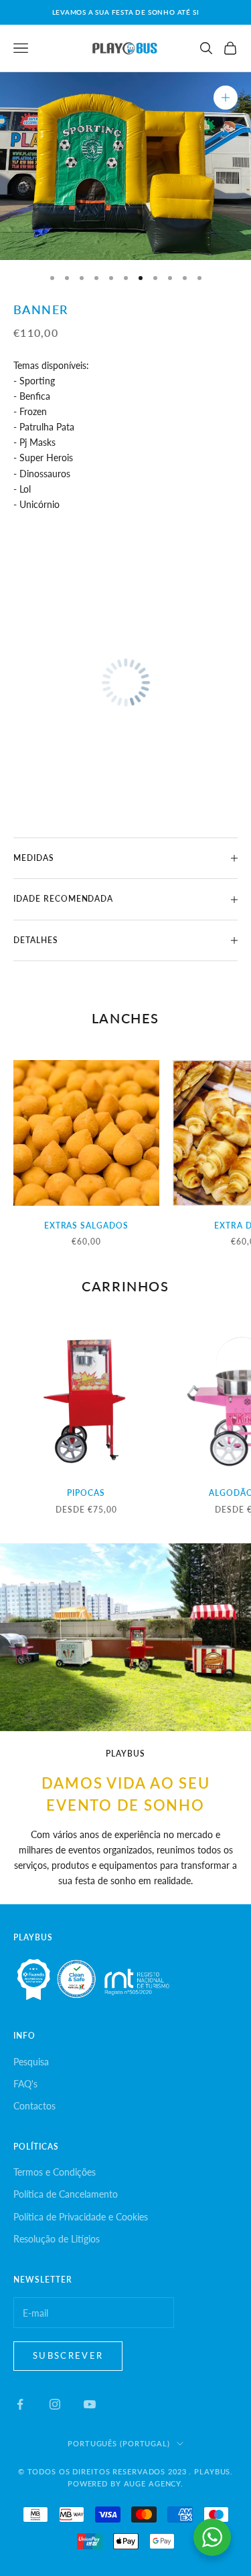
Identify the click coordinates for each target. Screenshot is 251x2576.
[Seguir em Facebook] (20, 2404)
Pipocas (86, 1493)
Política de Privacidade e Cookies (81, 2217)
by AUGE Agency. (147, 2483)
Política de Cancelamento (66, 2194)
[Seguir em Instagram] (55, 2404)
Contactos (34, 2106)
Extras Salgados (86, 1226)
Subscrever (68, 2355)
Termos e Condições (55, 2172)
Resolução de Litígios (57, 2239)
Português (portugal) (119, 2443)
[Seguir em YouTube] (90, 2404)
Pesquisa (31, 2062)
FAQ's (25, 2084)
